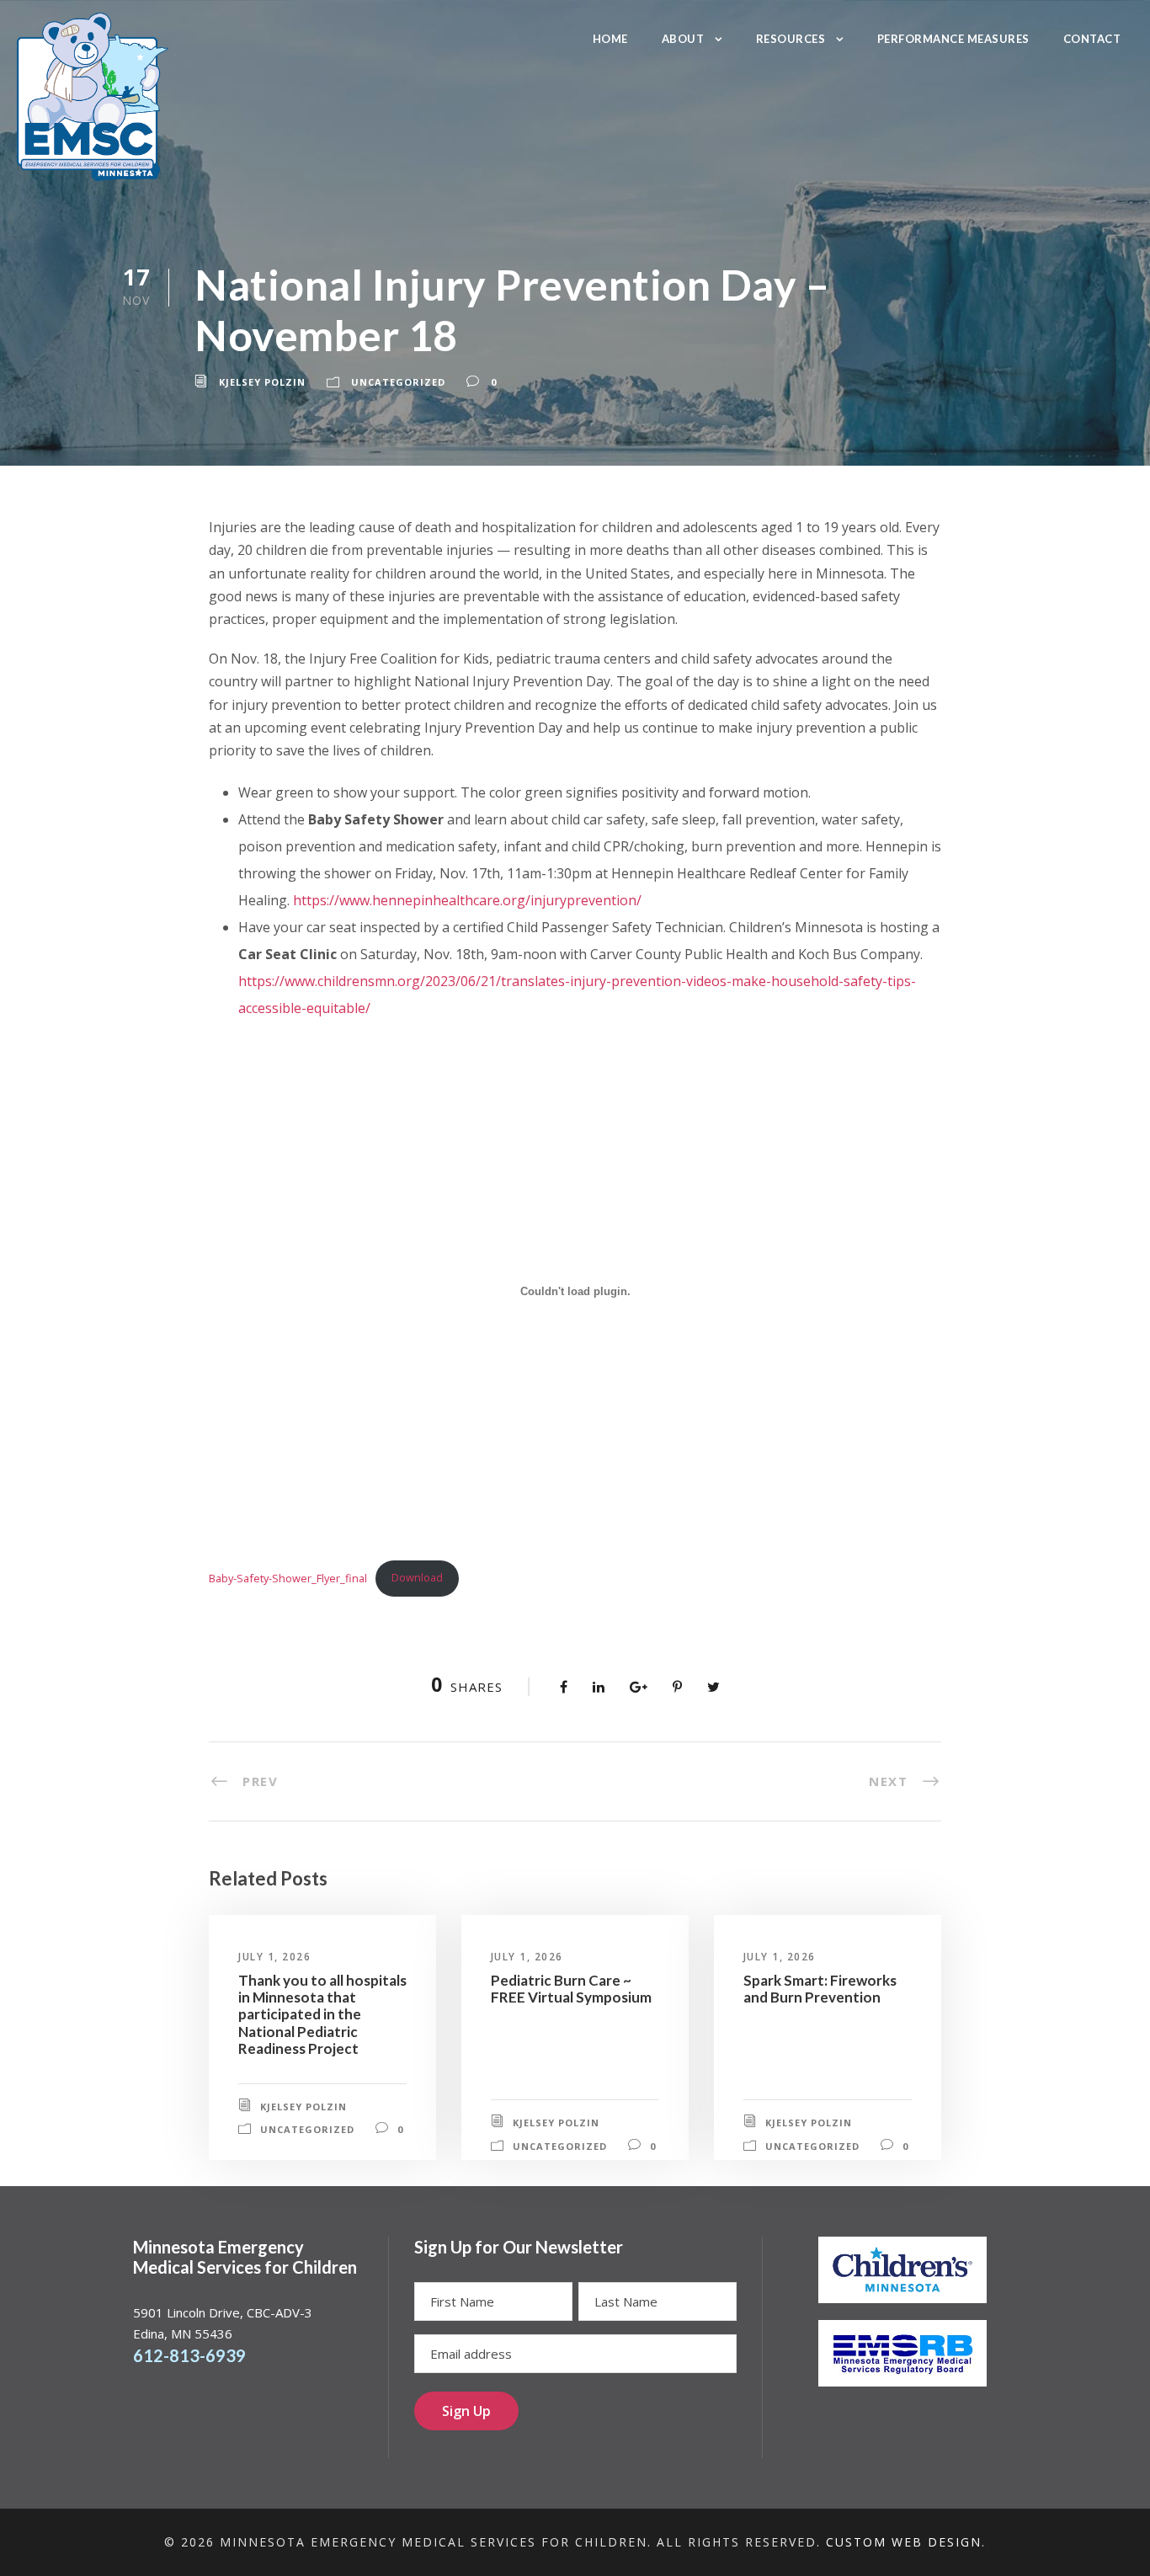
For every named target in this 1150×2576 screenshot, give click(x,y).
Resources (791, 39)
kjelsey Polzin (262, 382)
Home (610, 39)
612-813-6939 (189, 2355)
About (683, 39)
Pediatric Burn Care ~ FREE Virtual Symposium (571, 1989)
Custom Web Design (904, 2542)
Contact (1092, 39)
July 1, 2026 (274, 1957)
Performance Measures (953, 39)
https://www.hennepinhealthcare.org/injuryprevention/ (467, 900)
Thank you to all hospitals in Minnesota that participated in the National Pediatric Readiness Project (322, 2015)
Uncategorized (398, 382)
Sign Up (466, 2411)
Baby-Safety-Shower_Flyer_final (288, 1577)
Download (417, 1577)
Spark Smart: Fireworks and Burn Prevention (820, 1989)
